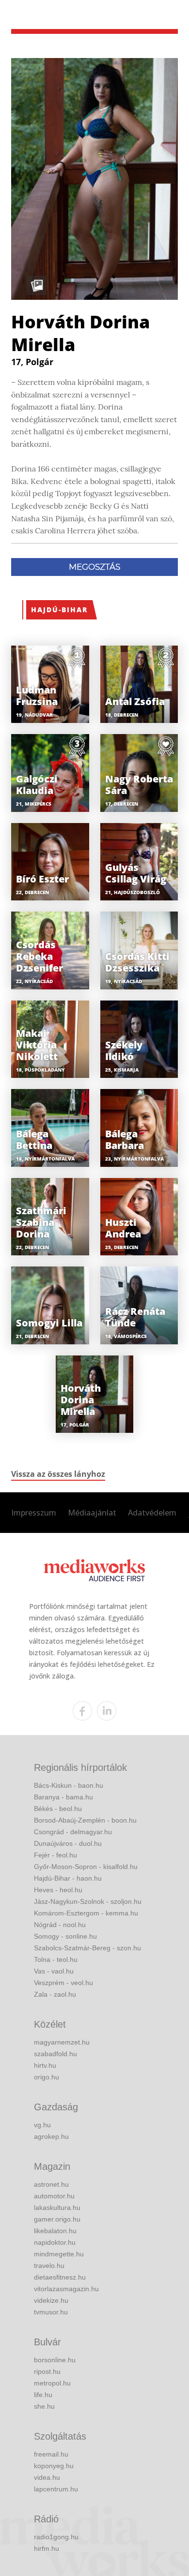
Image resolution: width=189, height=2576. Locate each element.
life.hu (43, 2395)
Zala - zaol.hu (55, 1994)
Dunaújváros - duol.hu (68, 1843)
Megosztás (94, 567)
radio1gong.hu (56, 2537)
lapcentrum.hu (56, 2489)
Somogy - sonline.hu (65, 1936)
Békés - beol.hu (58, 1809)
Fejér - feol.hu (55, 1855)
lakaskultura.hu (57, 2208)
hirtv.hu (45, 2065)
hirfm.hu (47, 2548)
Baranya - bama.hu (63, 1797)
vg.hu (42, 2125)
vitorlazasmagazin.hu (66, 2289)
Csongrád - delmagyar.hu (73, 1832)
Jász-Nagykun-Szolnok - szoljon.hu (88, 1901)
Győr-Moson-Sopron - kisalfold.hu (86, 1867)
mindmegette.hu (59, 2254)
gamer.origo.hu (57, 2219)
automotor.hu (54, 2196)
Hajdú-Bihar (59, 610)
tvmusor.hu (51, 2312)
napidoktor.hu (55, 2242)
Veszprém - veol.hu (63, 1983)
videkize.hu (51, 2300)
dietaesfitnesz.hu (60, 2277)
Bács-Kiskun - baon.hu (69, 1785)
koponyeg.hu (54, 2466)
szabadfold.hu (55, 2054)
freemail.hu (51, 2454)
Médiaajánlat (92, 1513)
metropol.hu (52, 2383)
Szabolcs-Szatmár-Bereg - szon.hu (87, 1948)
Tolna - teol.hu (56, 1959)
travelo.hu (49, 2266)
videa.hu (47, 2477)
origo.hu (47, 2077)
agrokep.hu (51, 2136)
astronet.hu (51, 2184)
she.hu (44, 2406)
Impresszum (34, 1513)
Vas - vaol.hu (54, 1971)
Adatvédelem (152, 1513)
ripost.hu (47, 2371)
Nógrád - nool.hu (60, 1925)
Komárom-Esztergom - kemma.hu (86, 1913)
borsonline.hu (55, 2360)
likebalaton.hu (55, 2231)
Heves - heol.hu (58, 1890)
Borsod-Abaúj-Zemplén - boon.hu (85, 1820)
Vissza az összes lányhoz (58, 1474)
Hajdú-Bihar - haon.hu (68, 1878)
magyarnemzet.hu (62, 2042)
